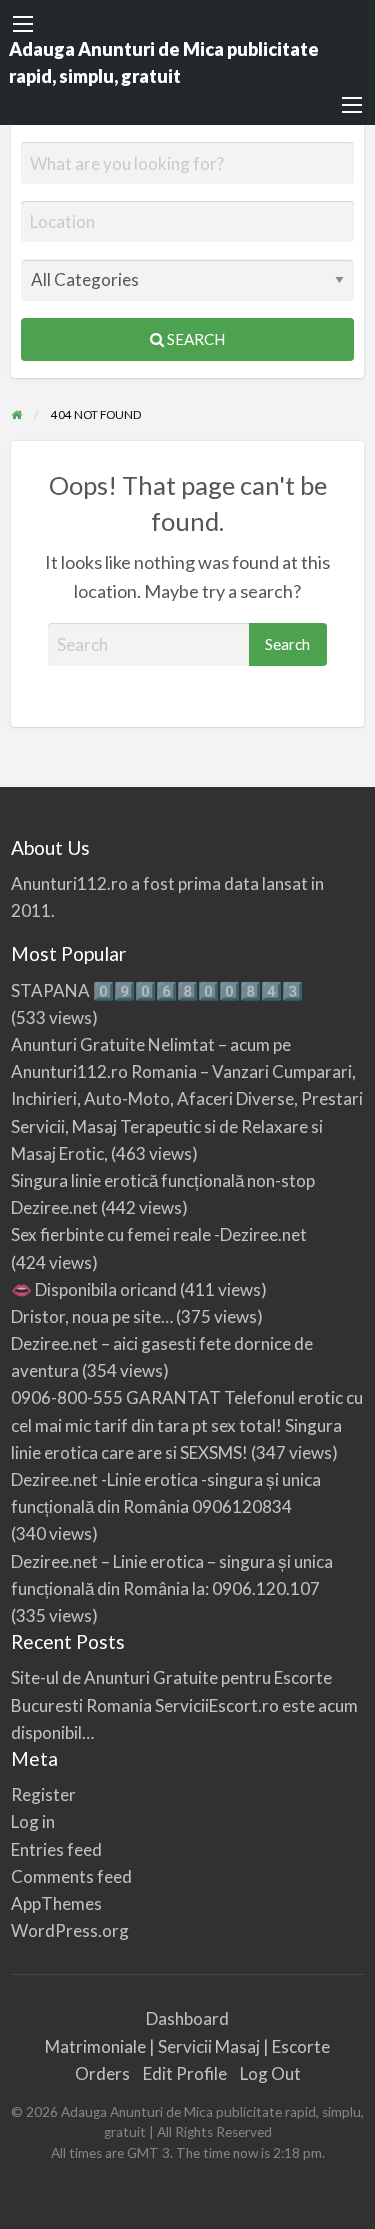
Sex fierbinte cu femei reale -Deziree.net (159, 1234)
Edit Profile (185, 2073)
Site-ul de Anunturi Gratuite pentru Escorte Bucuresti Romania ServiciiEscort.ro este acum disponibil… (184, 1704)
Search (194, 339)
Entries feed (56, 1849)
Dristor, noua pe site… (92, 1316)
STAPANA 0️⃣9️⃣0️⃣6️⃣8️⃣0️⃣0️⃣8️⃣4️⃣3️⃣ (157, 990)
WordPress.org (70, 1930)
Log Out (270, 2073)
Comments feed (71, 1876)
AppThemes (56, 1903)
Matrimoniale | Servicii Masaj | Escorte (187, 2046)
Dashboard (187, 2018)
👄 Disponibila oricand (94, 1289)
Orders (102, 2073)
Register (43, 1794)
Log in (33, 1821)
